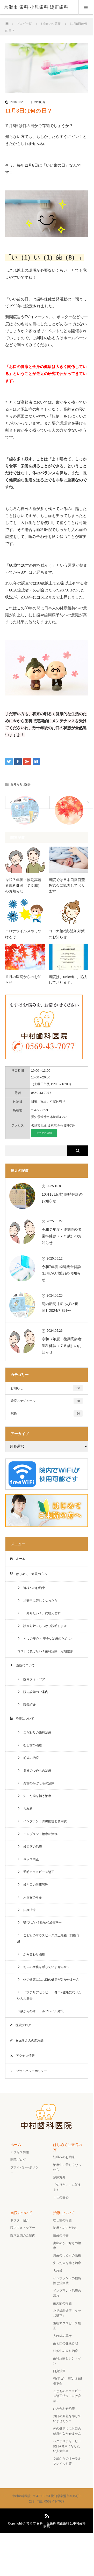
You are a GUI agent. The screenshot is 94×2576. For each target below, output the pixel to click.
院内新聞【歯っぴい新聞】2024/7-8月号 (60, 1307)
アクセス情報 (24, 2056)
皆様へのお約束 (33, 1588)
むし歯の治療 (31, 1745)
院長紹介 (28, 1705)
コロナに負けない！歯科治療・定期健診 (45, 1651)
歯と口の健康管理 (34, 1885)
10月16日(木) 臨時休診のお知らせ (62, 1198)
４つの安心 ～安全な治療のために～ (47, 1639)
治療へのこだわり (66, 2228)
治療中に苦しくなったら (67, 2167)
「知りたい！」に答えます (40, 1613)
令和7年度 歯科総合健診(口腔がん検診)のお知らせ (61, 1273)
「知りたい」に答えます (67, 2187)
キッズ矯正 (30, 1859)
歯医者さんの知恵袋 (28, 2040)
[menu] (86, 7)
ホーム (19, 1559)
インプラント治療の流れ (39, 1834)
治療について (23, 1719)
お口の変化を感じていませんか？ (45, 1967)
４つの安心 (61, 2197)
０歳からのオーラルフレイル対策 (40, 2011)
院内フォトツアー (34, 1679)
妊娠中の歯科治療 (66, 2351)
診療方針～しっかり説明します (44, 1626)
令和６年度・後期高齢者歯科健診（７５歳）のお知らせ (62, 1345)
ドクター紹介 (20, 2220)
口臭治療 (28, 1910)
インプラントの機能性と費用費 (44, 1821)
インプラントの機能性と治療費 (67, 2281)
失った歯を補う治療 (36, 1796)
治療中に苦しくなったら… (40, 1601)
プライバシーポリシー (30, 2071)
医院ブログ (22, 2025)
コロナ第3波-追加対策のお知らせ (67, 934)
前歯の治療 (30, 1758)
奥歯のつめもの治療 (36, 1771)
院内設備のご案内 (34, 1692)
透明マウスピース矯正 (37, 1872)
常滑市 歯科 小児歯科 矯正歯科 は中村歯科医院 (56, 2525)
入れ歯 (26, 1809)
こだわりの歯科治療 (36, 1733)
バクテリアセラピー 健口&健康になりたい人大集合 (49, 1995)
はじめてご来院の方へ (30, 1574)
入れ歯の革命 (31, 1897)
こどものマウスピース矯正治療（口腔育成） (48, 1938)
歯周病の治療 (31, 1847)
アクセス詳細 (44, 1133)
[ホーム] (7, 22)
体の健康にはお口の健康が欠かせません (50, 1980)
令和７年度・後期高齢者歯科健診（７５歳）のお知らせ (23, 886)
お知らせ (40, 102)
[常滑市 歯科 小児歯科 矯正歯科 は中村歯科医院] (47, 2128)
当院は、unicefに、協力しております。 (68, 980)
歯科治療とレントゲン (67, 2361)
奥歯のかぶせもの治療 (37, 1783)
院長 (27, 784)
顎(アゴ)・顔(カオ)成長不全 (41, 1923)
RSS (46, 2515)
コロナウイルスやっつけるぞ (23, 934)
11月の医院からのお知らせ (23, 980)
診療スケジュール (45, 1401)
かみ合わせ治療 (33, 1954)
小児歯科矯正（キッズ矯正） (67, 2313)
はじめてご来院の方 (68, 2147)
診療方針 (59, 2177)
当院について (24, 1665)
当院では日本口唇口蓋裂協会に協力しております (67, 886)
